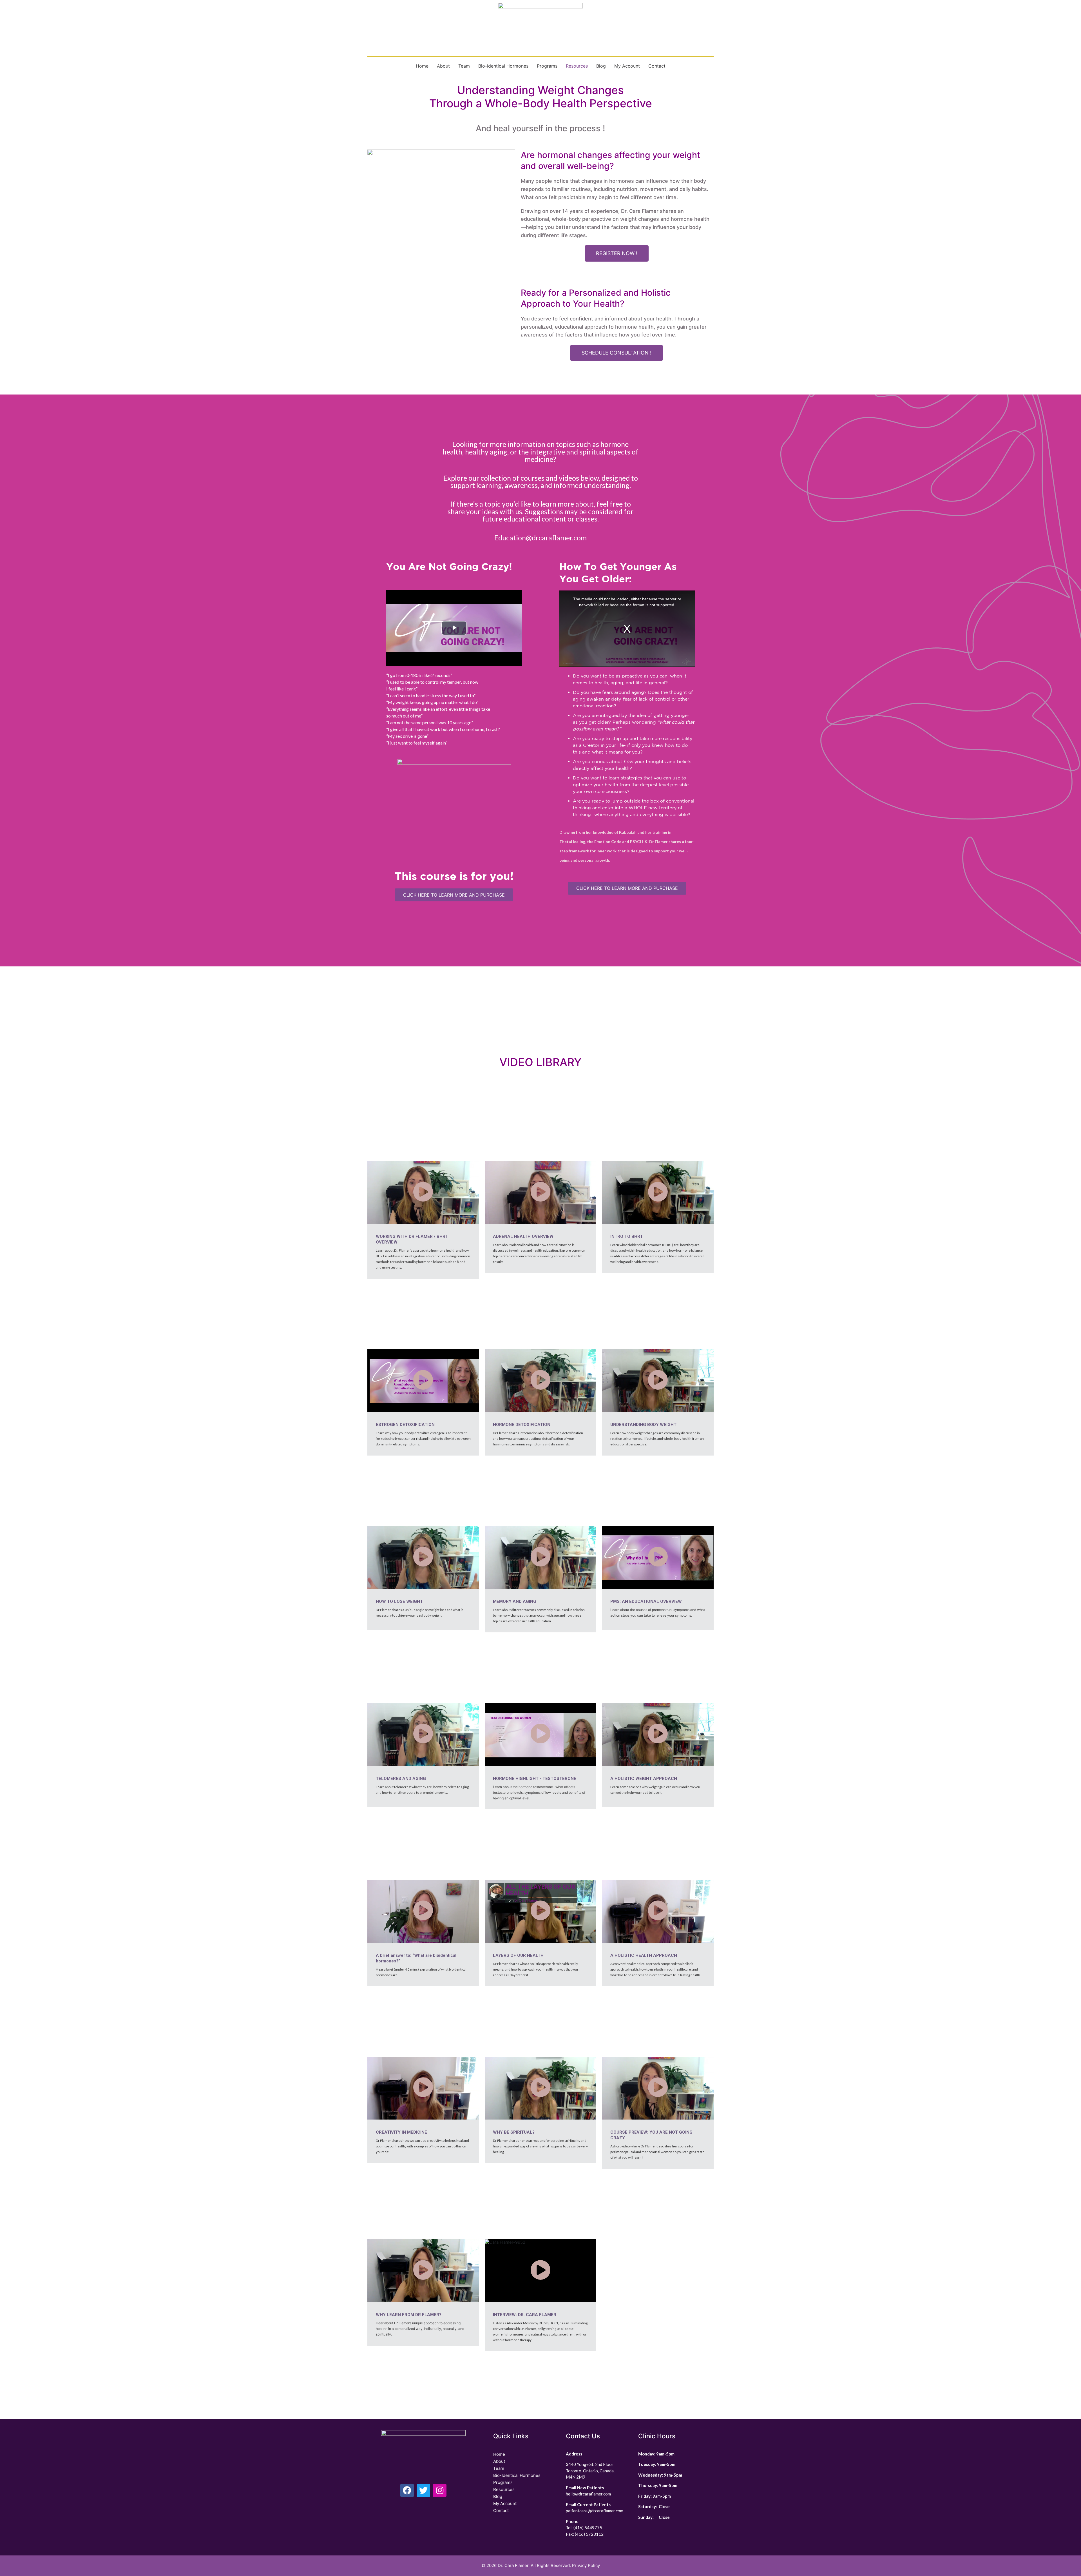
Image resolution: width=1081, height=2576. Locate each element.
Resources (577, 66)
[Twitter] (423, 2490)
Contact (657, 66)
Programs (547, 66)
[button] (617, 253)
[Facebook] (407, 2490)
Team (464, 66)
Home (422, 66)
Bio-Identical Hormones (503, 66)
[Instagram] (440, 2490)
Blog (601, 66)
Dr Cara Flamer (526, 1900)
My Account (627, 66)
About (443, 66)
